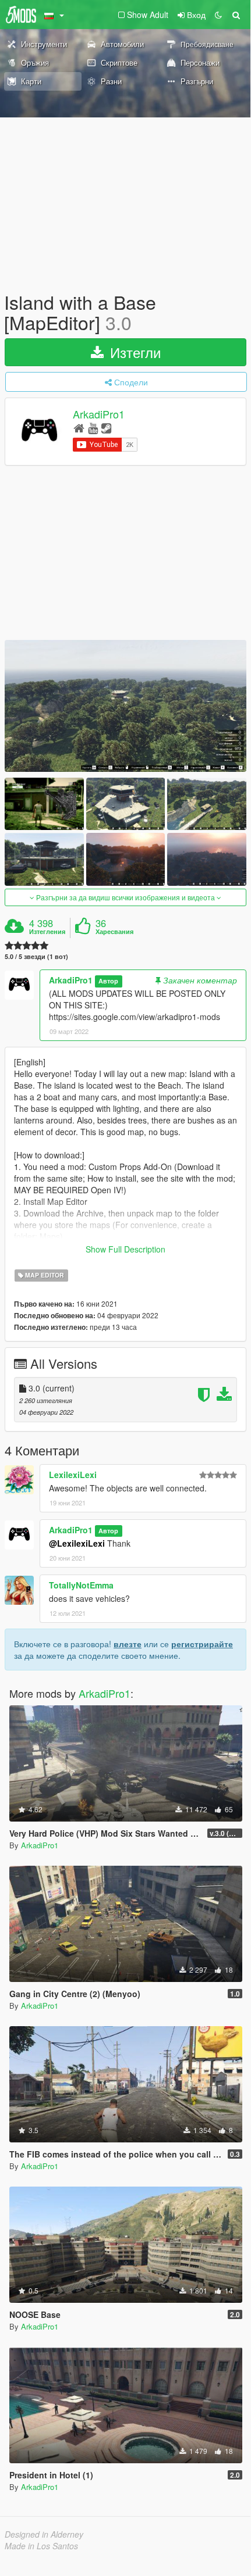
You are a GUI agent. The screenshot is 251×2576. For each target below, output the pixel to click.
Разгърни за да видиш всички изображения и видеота (125, 897)
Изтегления (47, 932)
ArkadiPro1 (99, 414)
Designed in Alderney (44, 2534)
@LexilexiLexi (77, 1543)
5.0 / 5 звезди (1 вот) (36, 956)
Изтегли (133, 352)
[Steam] (106, 427)
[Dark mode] (218, 15)
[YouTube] (93, 427)
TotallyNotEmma (81, 1585)
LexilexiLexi (73, 1475)
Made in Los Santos (41, 2546)
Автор (108, 981)
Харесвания (114, 932)
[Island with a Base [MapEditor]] (125, 706)
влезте (128, 1644)
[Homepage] (79, 427)
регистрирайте (202, 1644)
